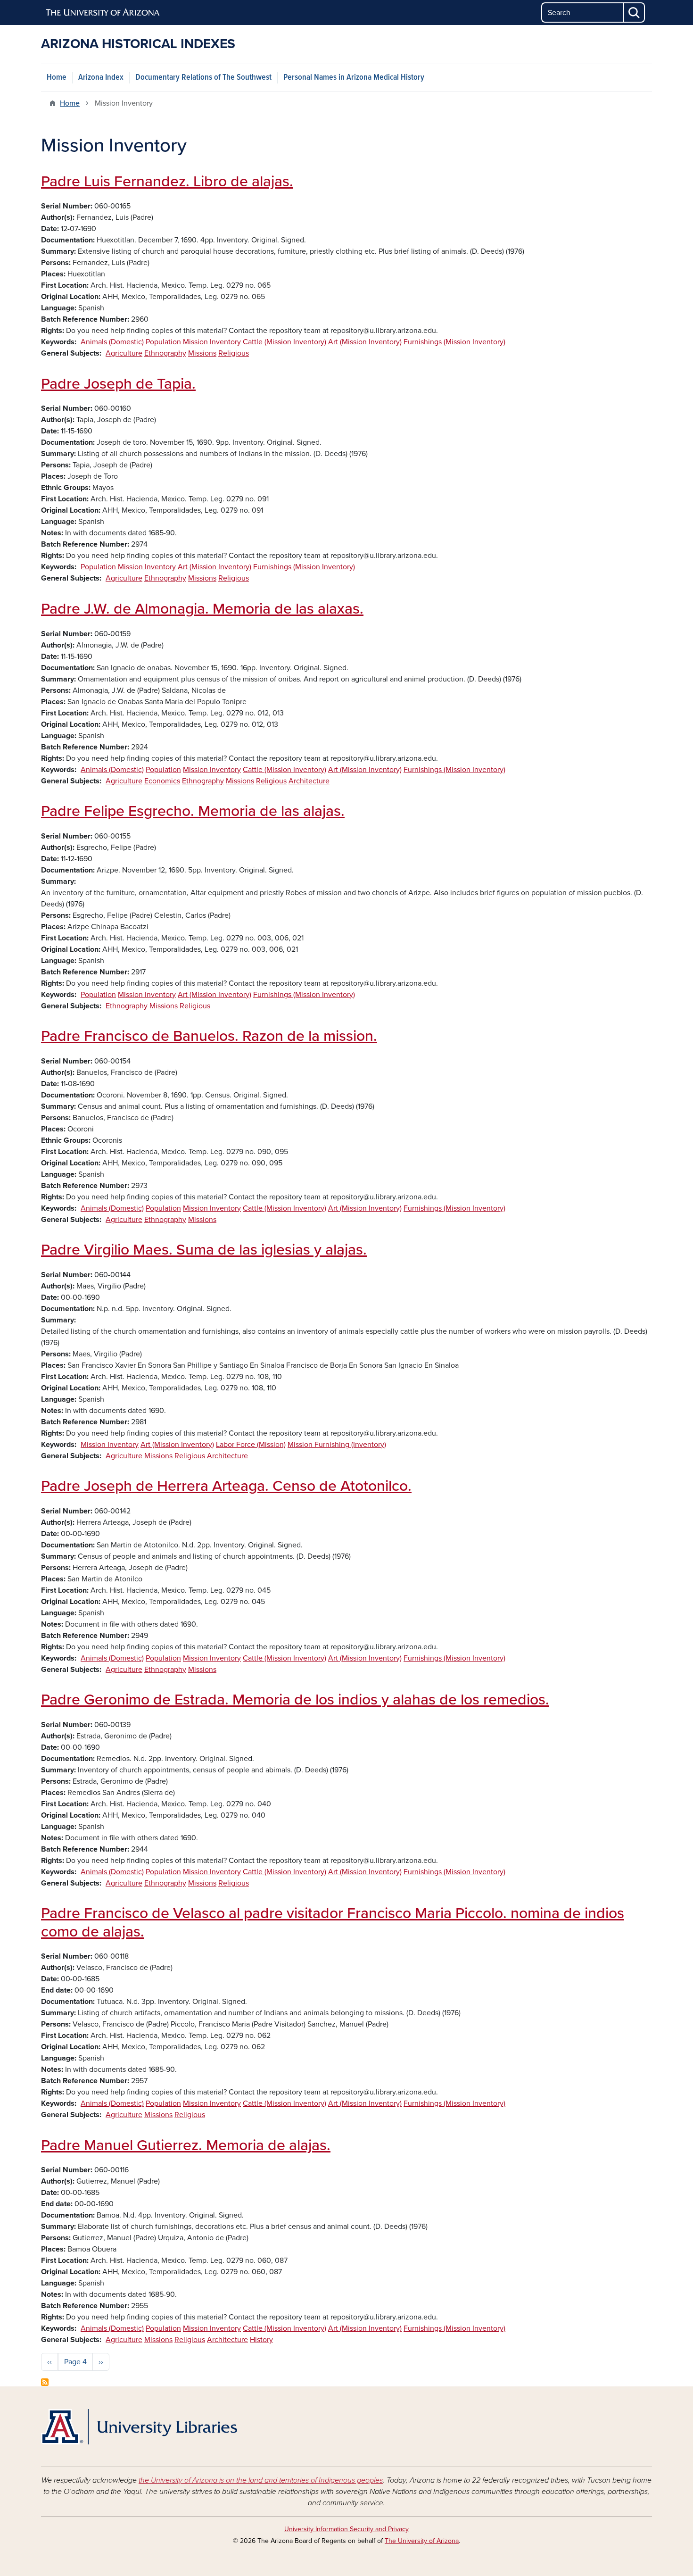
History (261, 2340)
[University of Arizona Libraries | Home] (139, 2427)
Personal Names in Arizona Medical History (354, 78)
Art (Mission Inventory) (365, 342)
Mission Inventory (212, 342)
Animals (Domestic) (112, 342)
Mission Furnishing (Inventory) (337, 1445)
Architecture (309, 781)
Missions (202, 353)
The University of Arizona (422, 2541)
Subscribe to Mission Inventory (45, 2382)
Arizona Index (101, 78)
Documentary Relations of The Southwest (203, 78)
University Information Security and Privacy (346, 2529)
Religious (234, 353)
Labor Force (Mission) (251, 1445)
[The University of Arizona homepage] (103, 13)
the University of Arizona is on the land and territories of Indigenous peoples (261, 2480)
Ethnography (165, 353)
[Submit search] (635, 12)
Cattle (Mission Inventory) (285, 342)
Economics (162, 781)
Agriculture (124, 353)
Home (57, 78)
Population (163, 342)
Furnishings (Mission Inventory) (454, 342)
